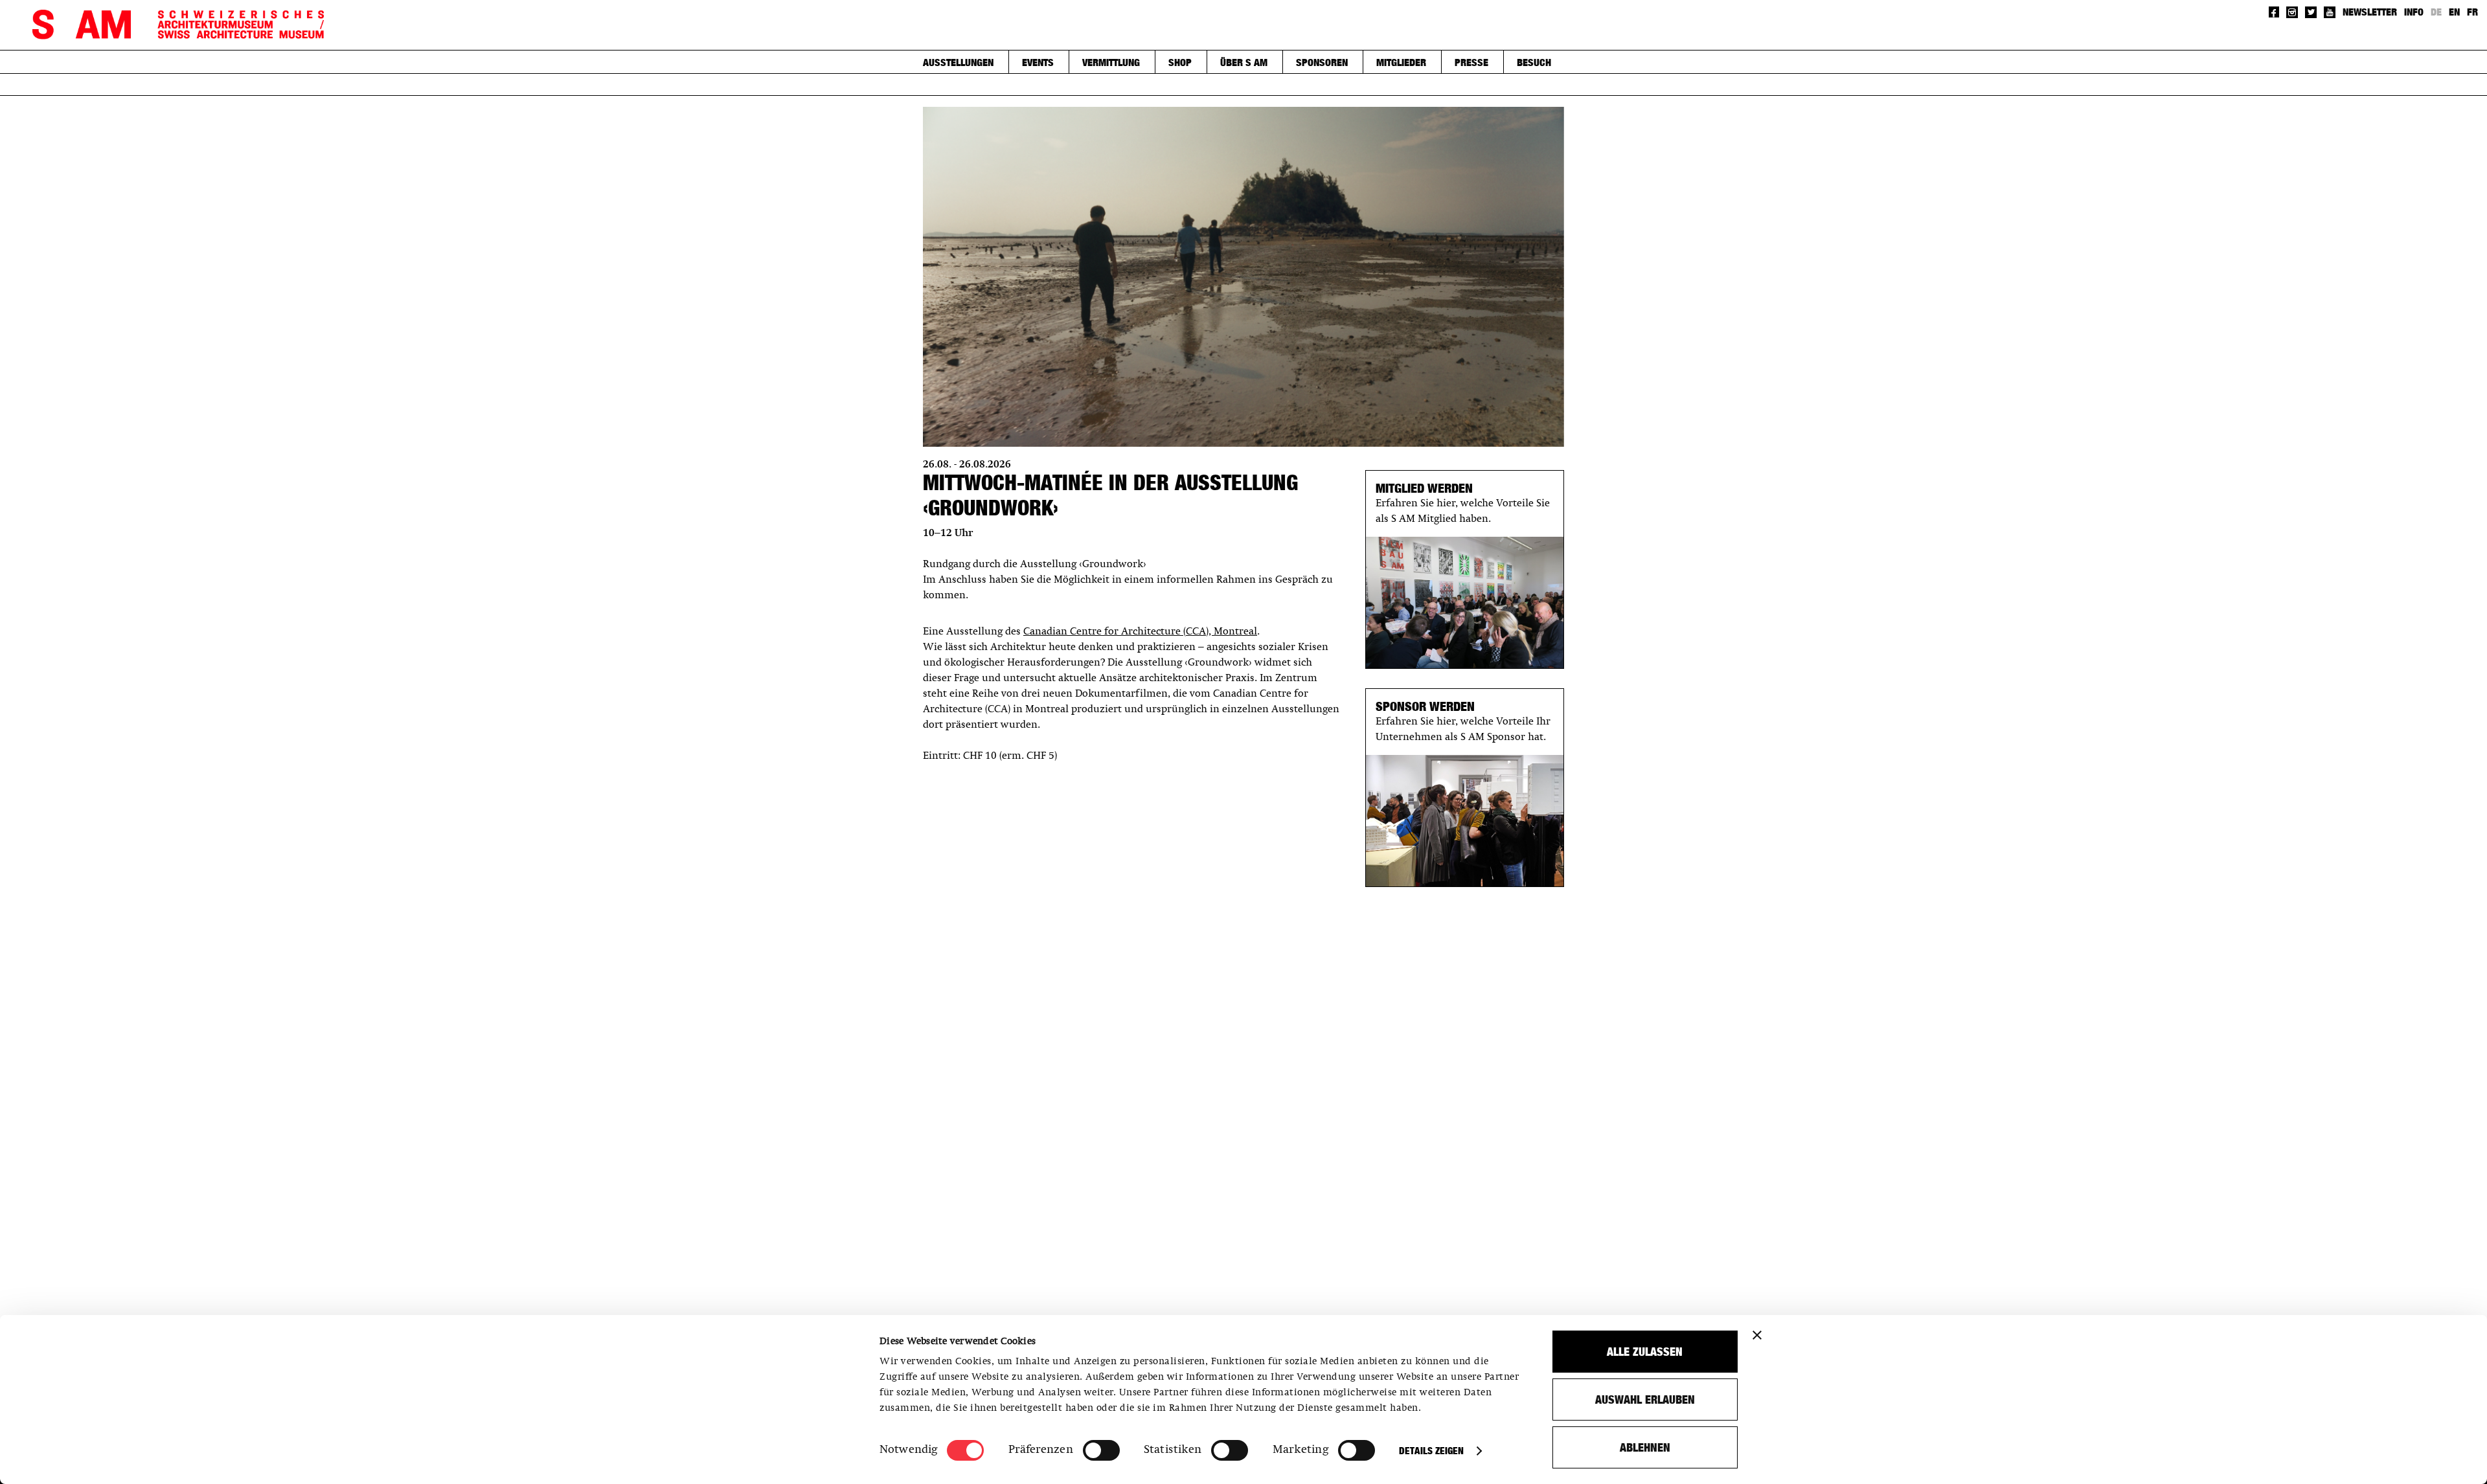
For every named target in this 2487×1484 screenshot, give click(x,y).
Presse (1471, 62)
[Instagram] (2292, 12)
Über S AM (1244, 62)
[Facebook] (2274, 12)
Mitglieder (1401, 62)
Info (2414, 12)
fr (2472, 12)
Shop (1180, 62)
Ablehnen (1645, 1447)
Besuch (1534, 62)
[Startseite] (178, 25)
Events (1038, 62)
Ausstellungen (958, 62)
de (2436, 12)
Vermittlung (1111, 62)
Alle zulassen (1645, 1352)
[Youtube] (2330, 12)
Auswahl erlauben (1645, 1400)
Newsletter (2370, 12)
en (2454, 12)
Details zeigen (1431, 1451)
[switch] (1101, 1450)
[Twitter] (2311, 12)
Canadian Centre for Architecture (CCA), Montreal (1140, 632)
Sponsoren (1322, 62)
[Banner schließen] (1757, 1335)
